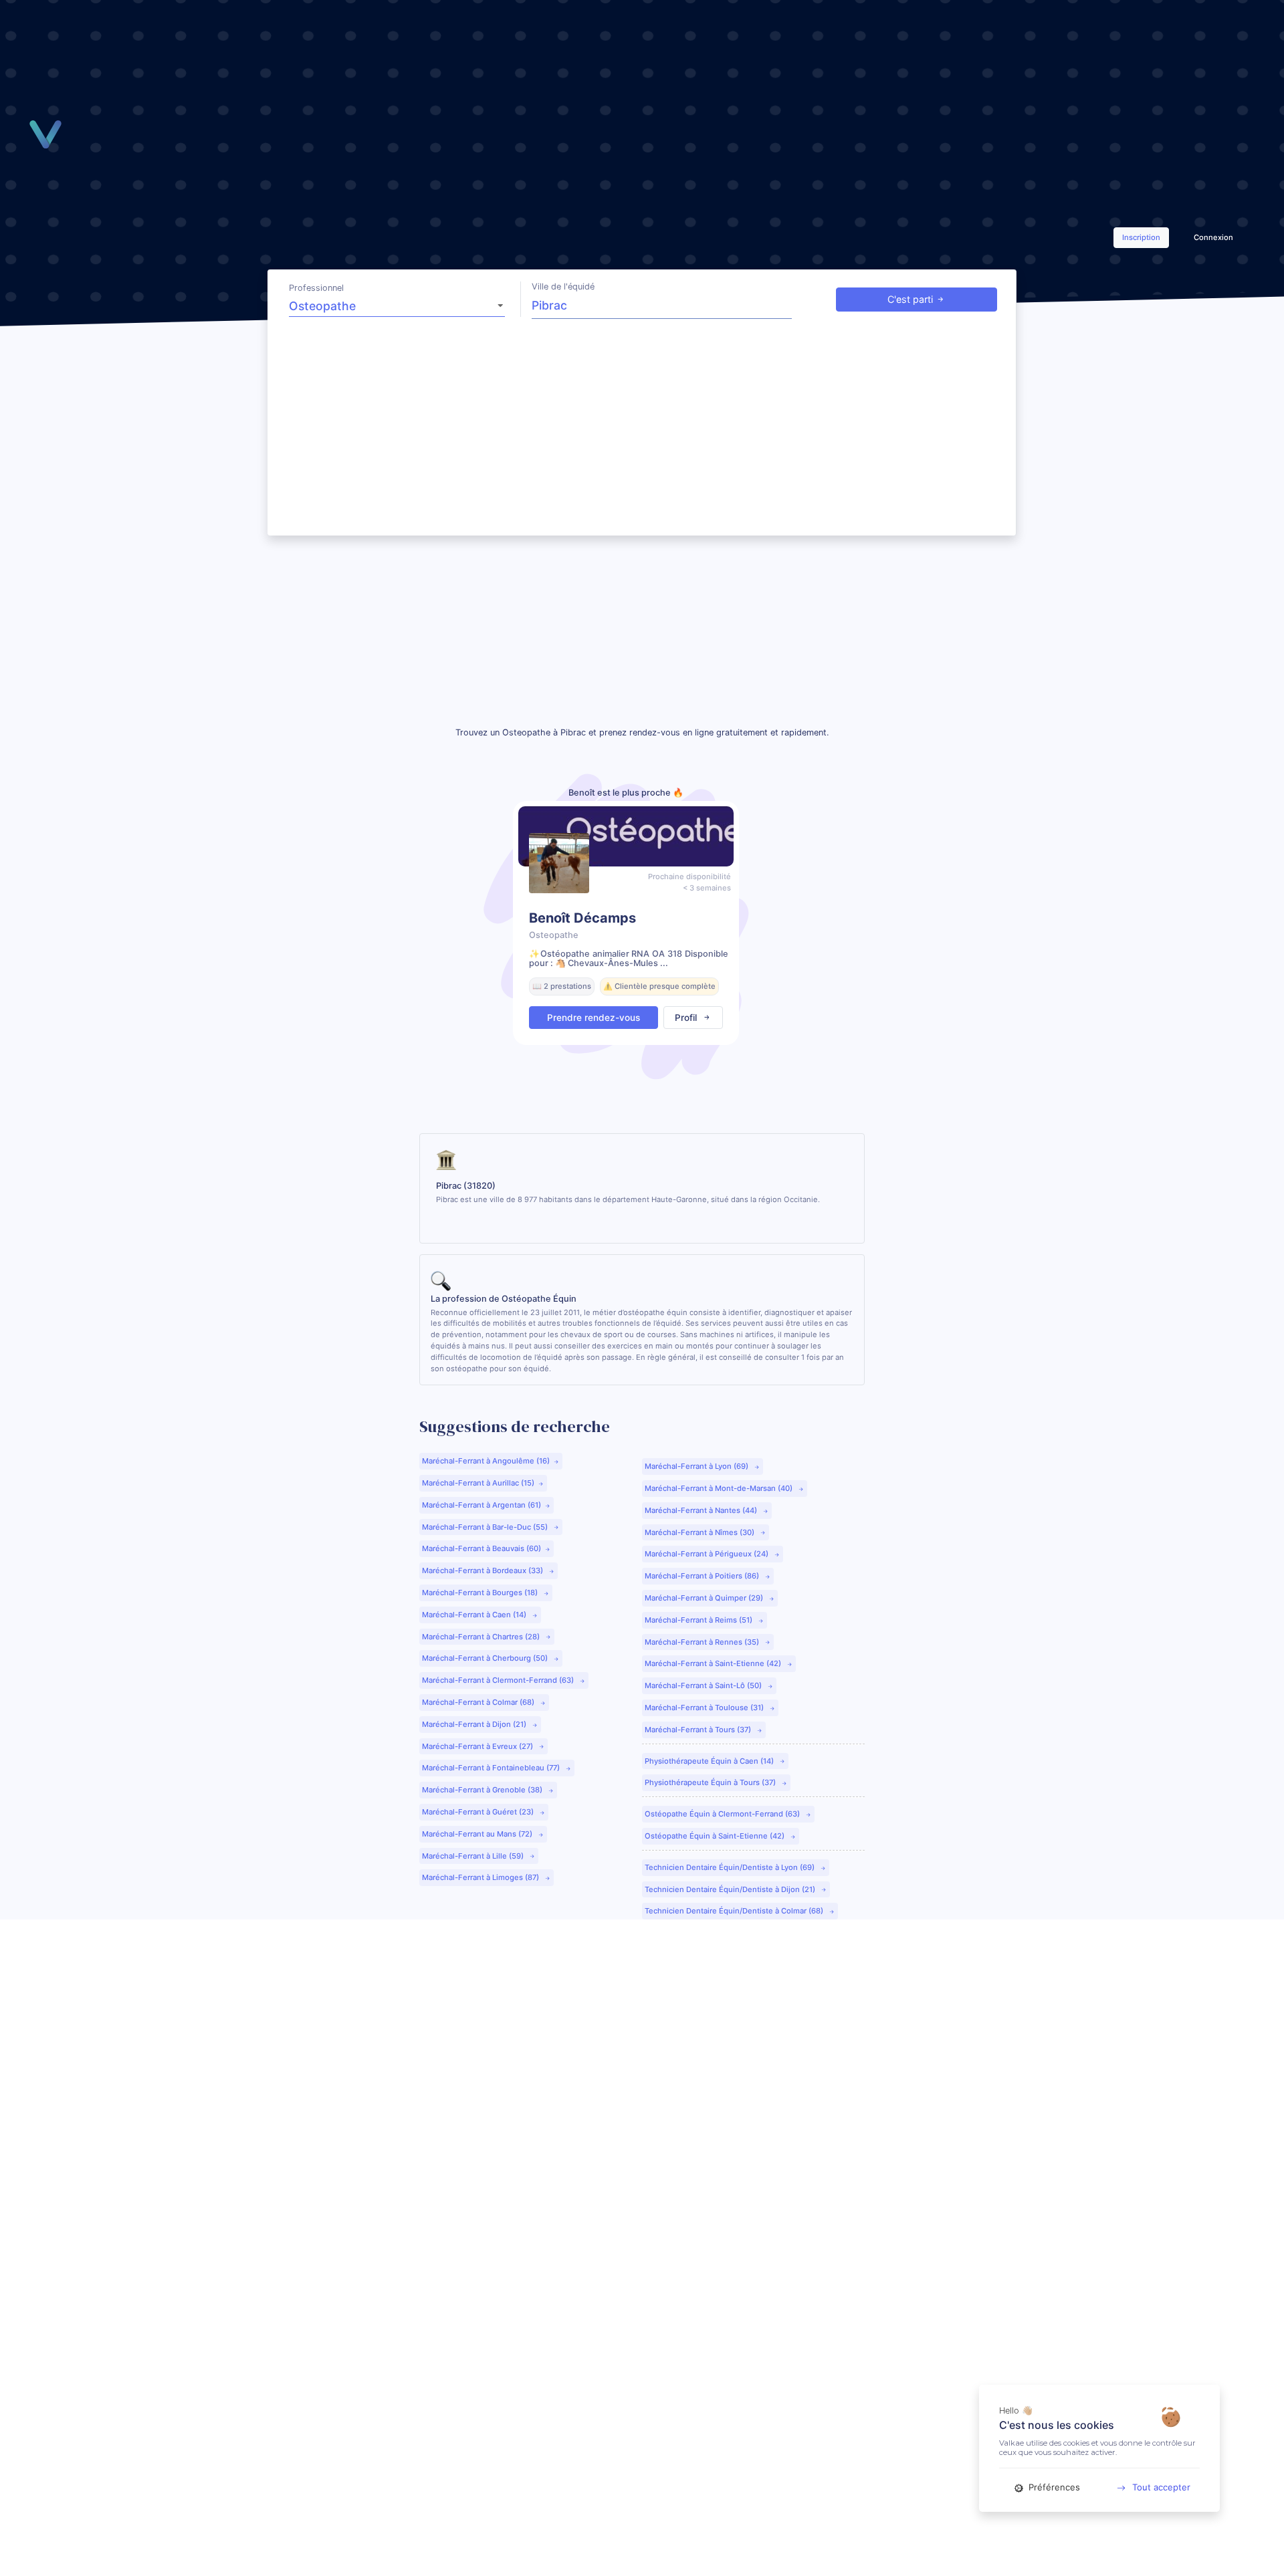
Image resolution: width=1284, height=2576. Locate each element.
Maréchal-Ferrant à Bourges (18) (481, 1593)
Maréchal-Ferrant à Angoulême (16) (486, 1461)
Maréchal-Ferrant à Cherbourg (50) (486, 1658)
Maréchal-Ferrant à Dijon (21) (475, 1724)
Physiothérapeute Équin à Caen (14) (710, 1761)
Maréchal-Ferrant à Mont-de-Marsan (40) (720, 1488)
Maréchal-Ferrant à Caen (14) (475, 1615)
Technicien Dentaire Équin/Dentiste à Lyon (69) (731, 1867)
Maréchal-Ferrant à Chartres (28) (482, 1637)
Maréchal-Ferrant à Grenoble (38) (483, 1790)
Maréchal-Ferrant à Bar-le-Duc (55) (486, 1527)
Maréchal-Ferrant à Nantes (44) (702, 1510)
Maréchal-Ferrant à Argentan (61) (481, 1505)
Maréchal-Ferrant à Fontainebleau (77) (492, 1768)
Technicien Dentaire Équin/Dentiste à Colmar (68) (735, 1911)
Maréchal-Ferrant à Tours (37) (699, 1730)
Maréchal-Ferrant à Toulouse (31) (705, 1708)
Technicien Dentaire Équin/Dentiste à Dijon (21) (731, 1889)
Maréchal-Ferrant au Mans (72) (478, 1834)
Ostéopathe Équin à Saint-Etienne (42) (716, 1836)
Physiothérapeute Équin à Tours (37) (711, 1782)
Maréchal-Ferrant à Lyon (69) (698, 1466)
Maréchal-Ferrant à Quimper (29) (705, 1598)
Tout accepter (1161, 2487)
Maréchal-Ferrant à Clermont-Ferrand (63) (499, 1680)
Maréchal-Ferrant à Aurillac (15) (478, 1483)
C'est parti (910, 299)
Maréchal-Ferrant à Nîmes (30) (701, 1532)
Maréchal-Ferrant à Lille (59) (474, 1856)
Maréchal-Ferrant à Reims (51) (700, 1620)
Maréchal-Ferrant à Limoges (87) (481, 1877)
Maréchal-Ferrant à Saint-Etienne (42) (714, 1663)
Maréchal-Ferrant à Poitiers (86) (703, 1576)
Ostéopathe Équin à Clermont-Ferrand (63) (723, 1814)
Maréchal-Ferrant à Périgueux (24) (708, 1554)
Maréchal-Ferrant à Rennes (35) (703, 1642)
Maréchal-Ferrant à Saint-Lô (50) (704, 1685)
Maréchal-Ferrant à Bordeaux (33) (484, 1570)
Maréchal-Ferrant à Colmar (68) (479, 1702)
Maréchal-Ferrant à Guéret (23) (479, 1812)
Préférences (1053, 2487)
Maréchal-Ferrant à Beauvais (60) (481, 1548)
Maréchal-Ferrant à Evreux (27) (478, 1746)
